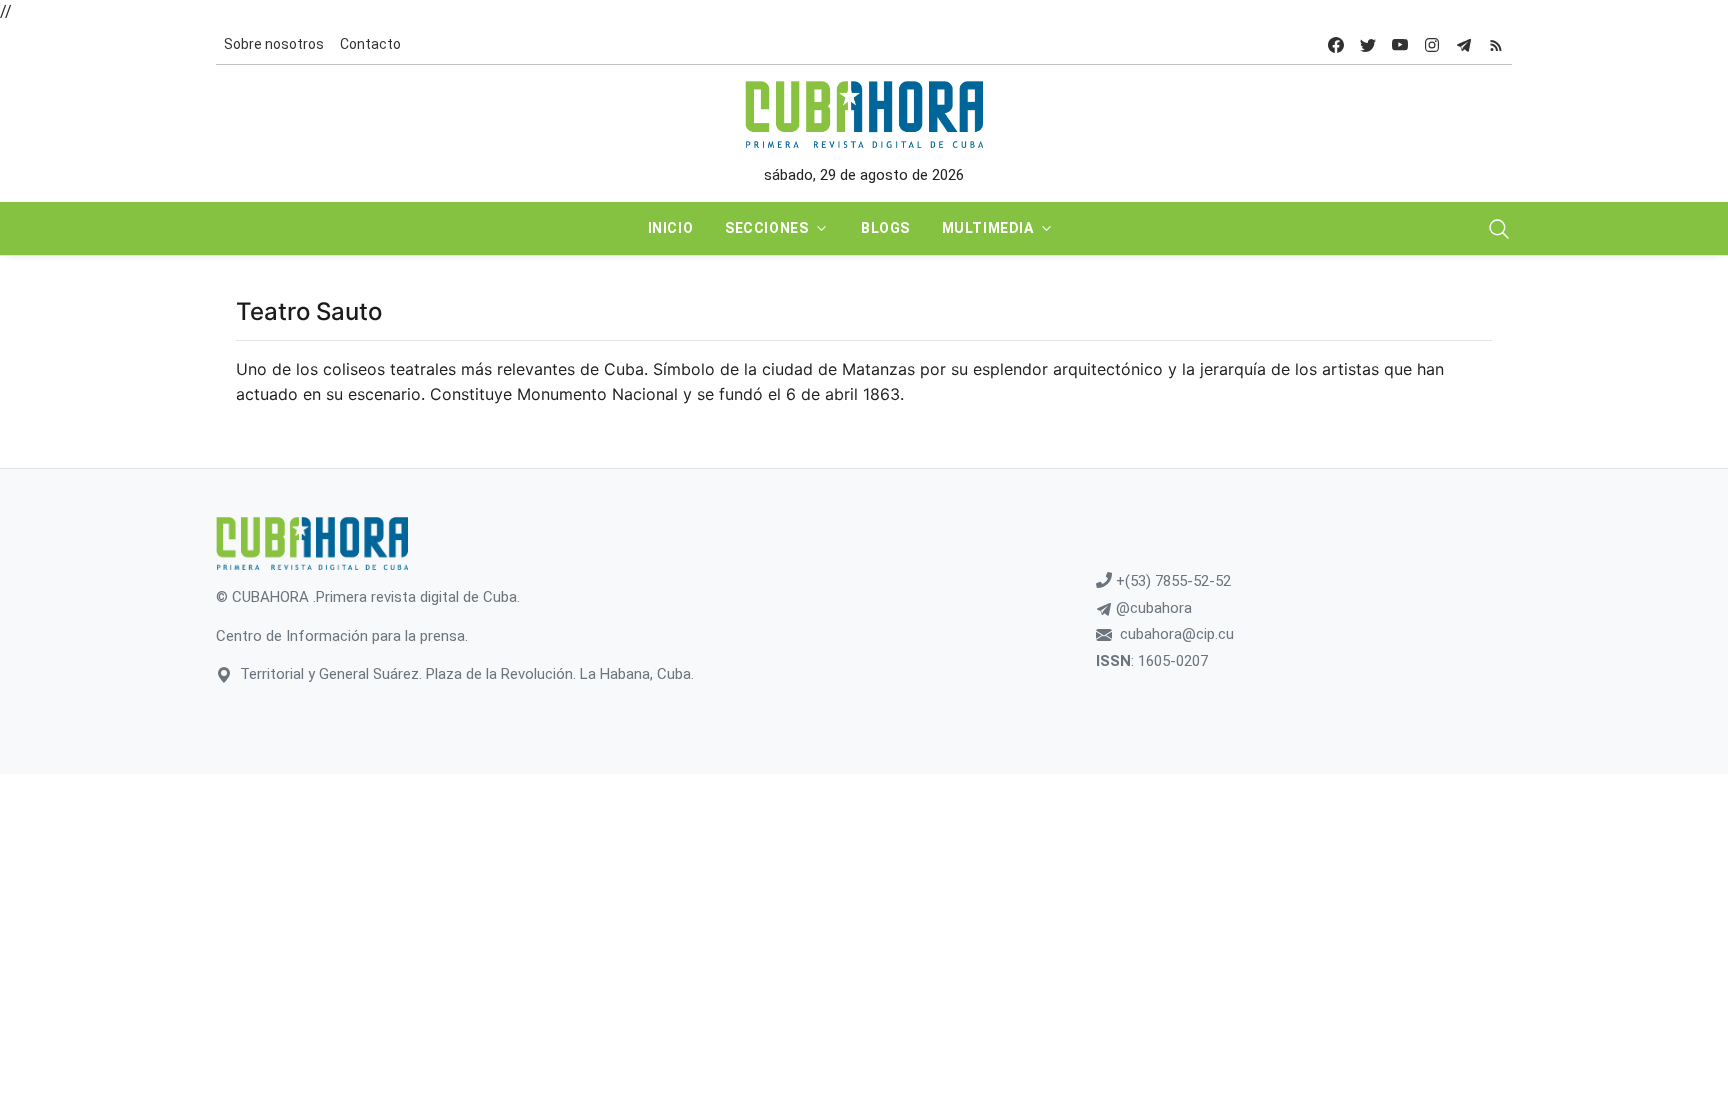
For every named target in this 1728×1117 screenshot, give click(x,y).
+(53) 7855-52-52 (1171, 581)
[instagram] (1432, 44)
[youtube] (1400, 44)
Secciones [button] (766, 228)
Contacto (370, 44)
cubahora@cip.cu (1177, 634)
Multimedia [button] (988, 228)
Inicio (670, 228)
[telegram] (1464, 44)
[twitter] (1368, 44)
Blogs (885, 228)
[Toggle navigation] (1499, 229)
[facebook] (1336, 44)
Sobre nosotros (274, 44)
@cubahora (1152, 608)
